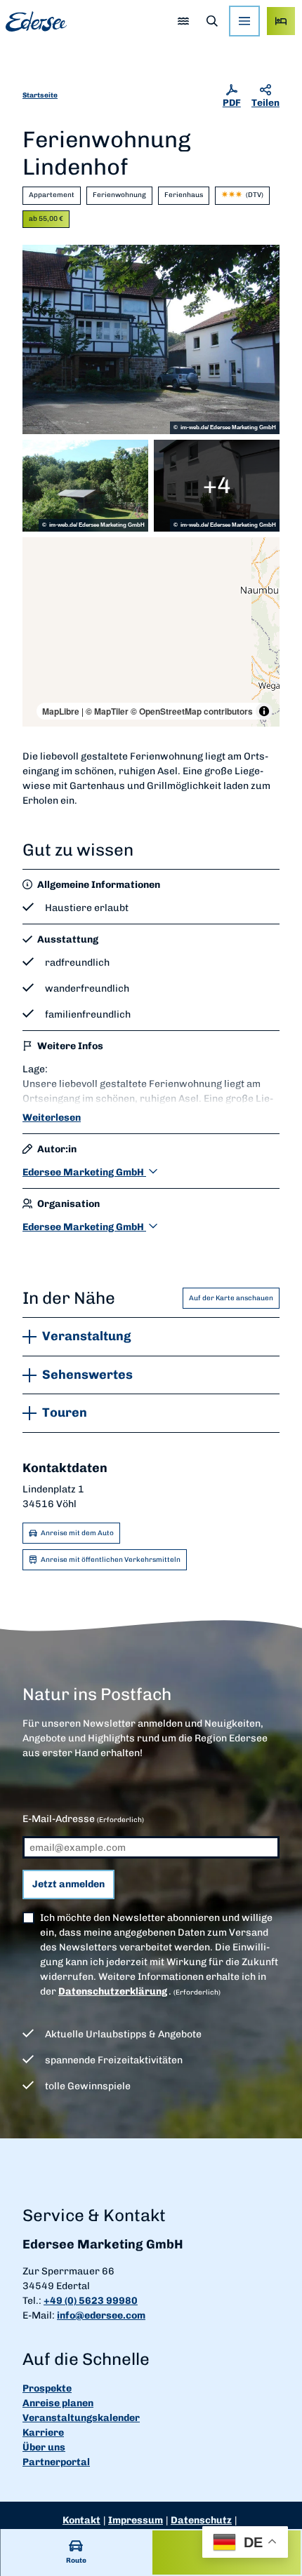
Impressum (136, 2520)
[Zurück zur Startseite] (36, 21)
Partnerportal (56, 2462)
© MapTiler (107, 711)
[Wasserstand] (183, 21)
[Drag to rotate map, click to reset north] (40, 595)
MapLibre (61, 711)
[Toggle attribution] (264, 711)
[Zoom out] (40, 575)
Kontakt (81, 2520)
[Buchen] (281, 21)
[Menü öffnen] (244, 21)
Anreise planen (58, 2403)
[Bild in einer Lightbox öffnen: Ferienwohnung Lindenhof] (151, 339)
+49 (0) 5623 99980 (91, 2301)
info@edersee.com (101, 2315)
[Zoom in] (40, 554)
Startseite (40, 95)
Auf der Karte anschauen (231, 1298)
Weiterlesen (52, 1118)
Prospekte (47, 2388)
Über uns (44, 2447)
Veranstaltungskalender (81, 2418)
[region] (151, 632)
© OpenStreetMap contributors (192, 711)
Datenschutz (201, 2520)
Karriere (43, 2433)
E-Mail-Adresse (83, 1819)
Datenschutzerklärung (113, 1991)
